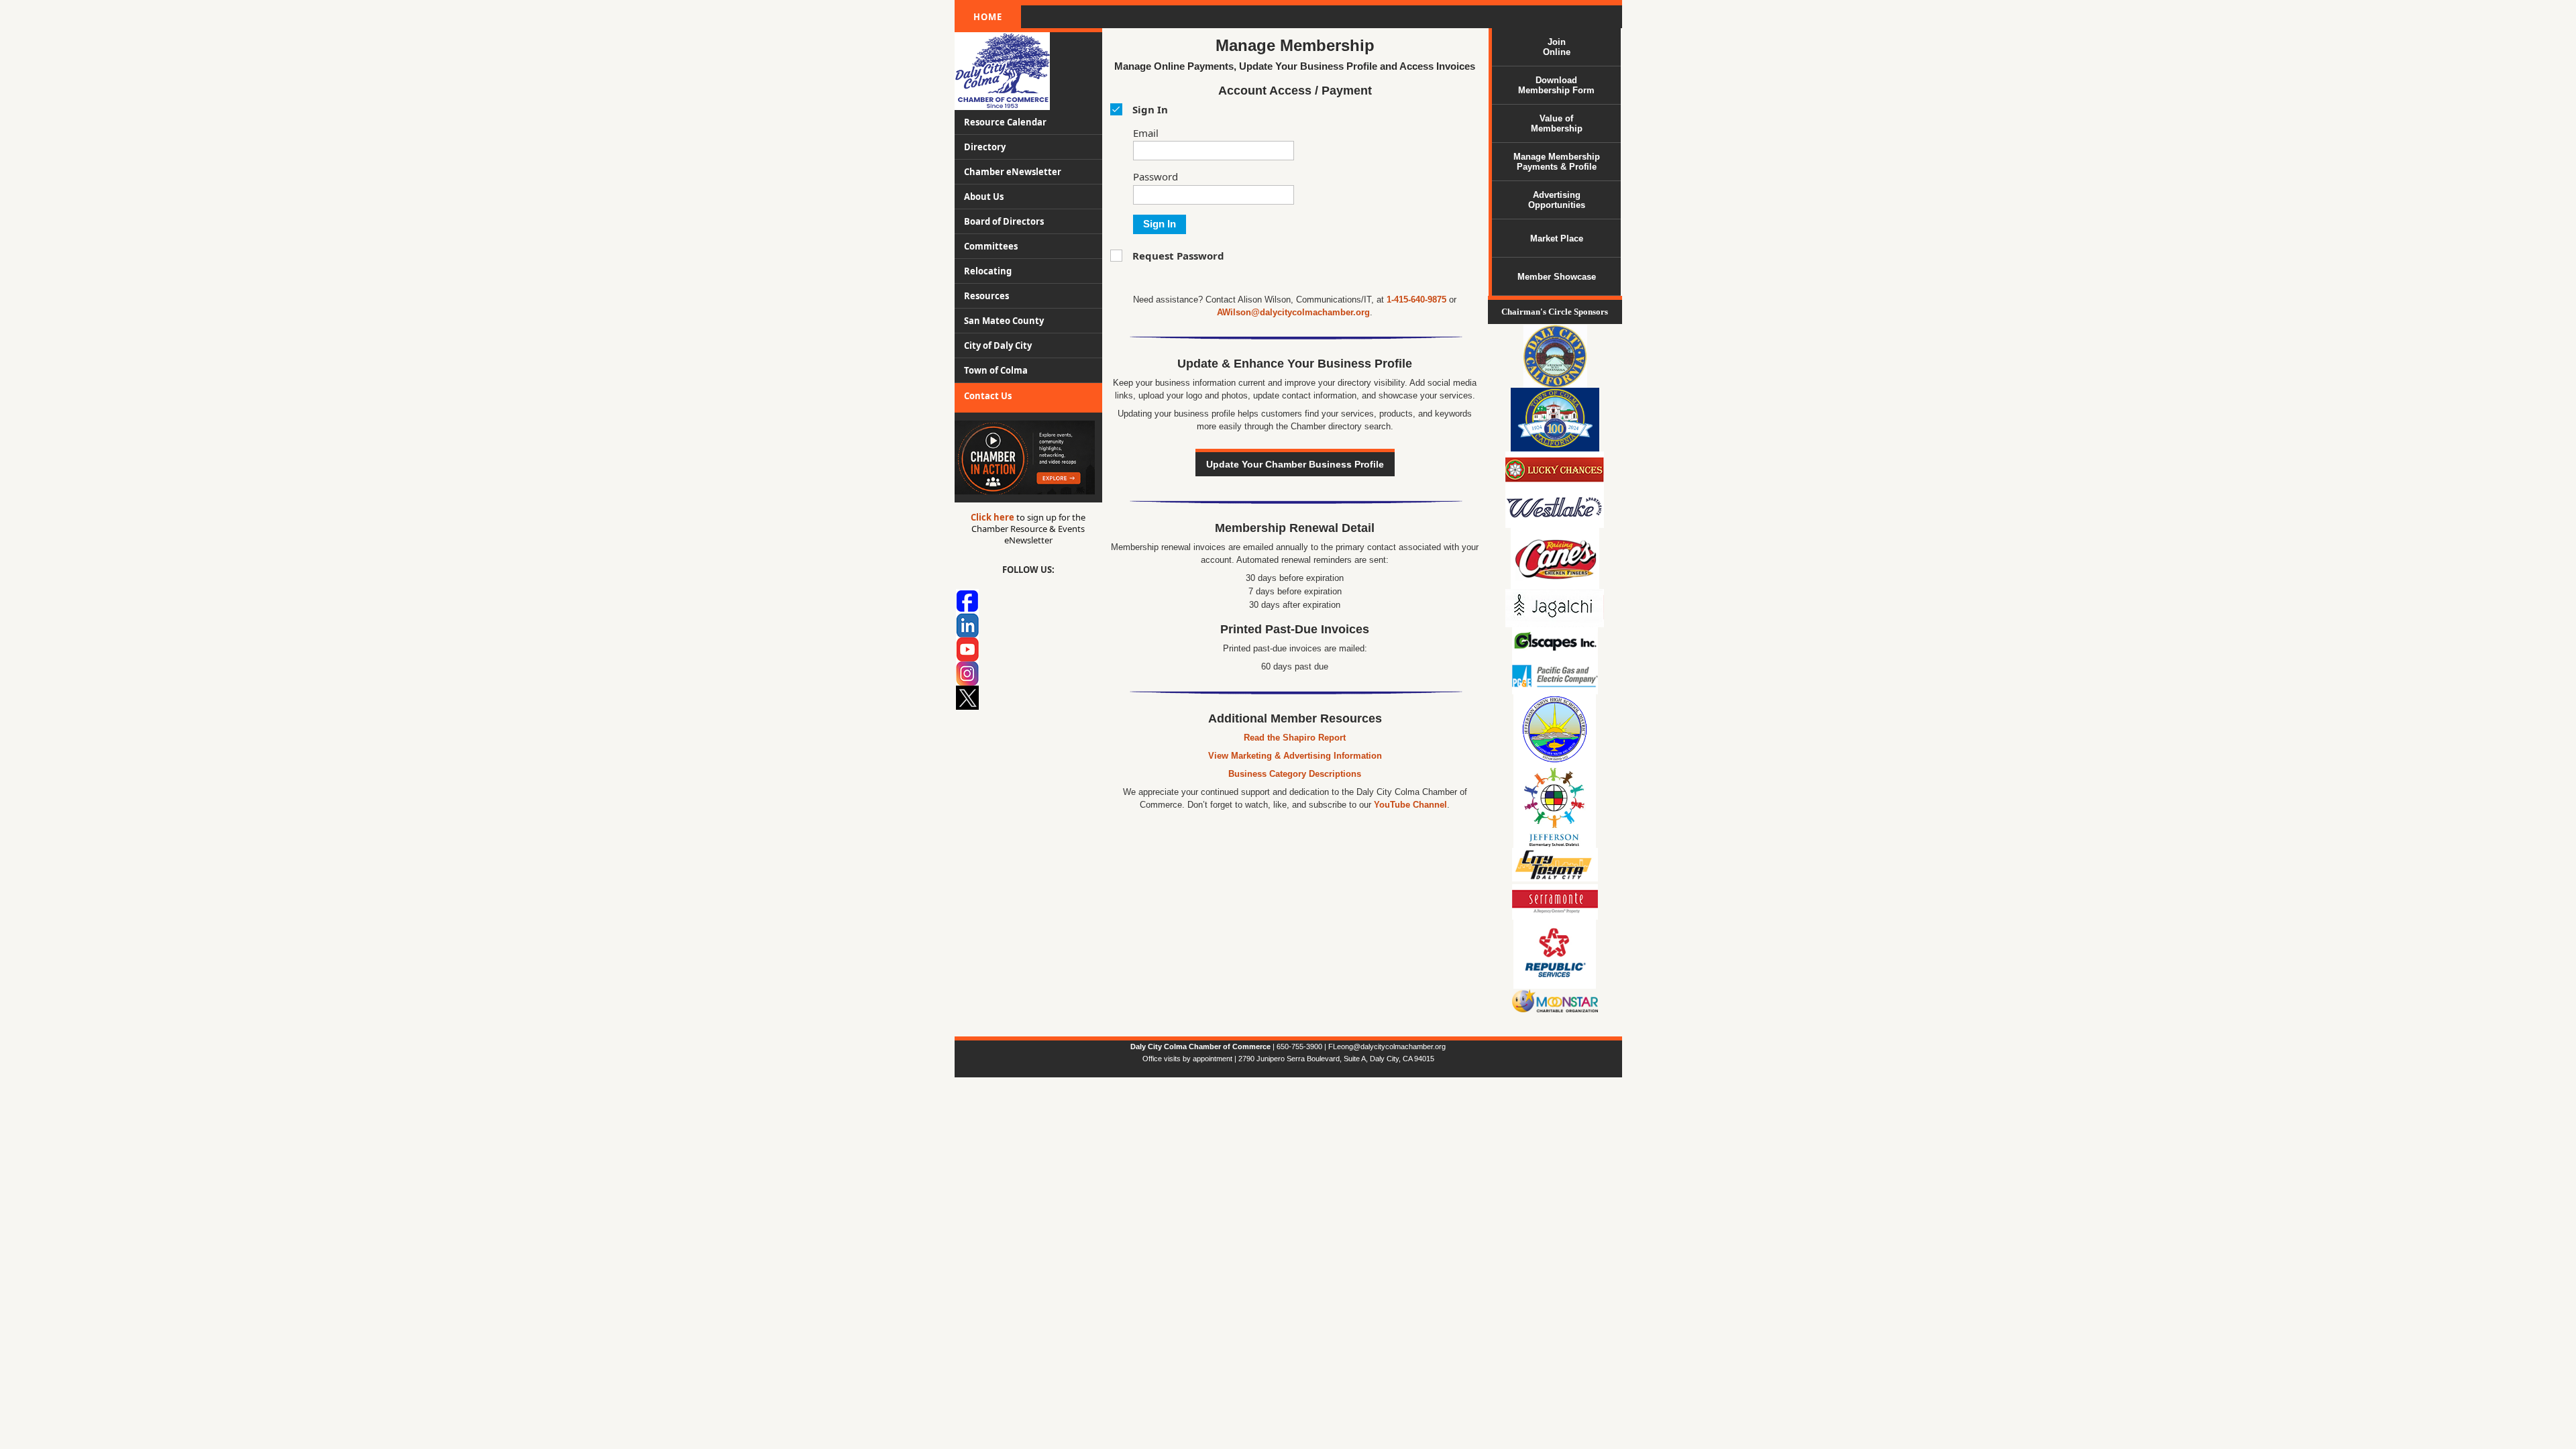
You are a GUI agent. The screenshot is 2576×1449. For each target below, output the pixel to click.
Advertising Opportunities (1557, 200)
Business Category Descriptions (1295, 774)
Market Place (1557, 238)
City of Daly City (998, 345)
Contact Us (988, 396)
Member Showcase (1557, 277)
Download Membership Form (1556, 85)
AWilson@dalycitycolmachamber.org (1293, 312)
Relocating (988, 271)
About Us (984, 197)
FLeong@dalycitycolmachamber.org (1387, 1046)
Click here (994, 517)
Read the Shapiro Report (1295, 738)
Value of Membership (1557, 123)
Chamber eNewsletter (1013, 172)
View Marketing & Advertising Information (1295, 756)
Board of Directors (1004, 221)
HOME (988, 17)
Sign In (1160, 224)
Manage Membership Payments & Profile (1557, 162)
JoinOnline (1557, 47)
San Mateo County (1004, 321)
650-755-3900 (1300, 1046)
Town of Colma (996, 370)
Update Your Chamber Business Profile (1295, 464)
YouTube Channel (1410, 805)
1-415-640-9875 (1416, 300)
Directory (985, 147)
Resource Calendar (1005, 122)
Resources (986, 296)
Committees (991, 246)
